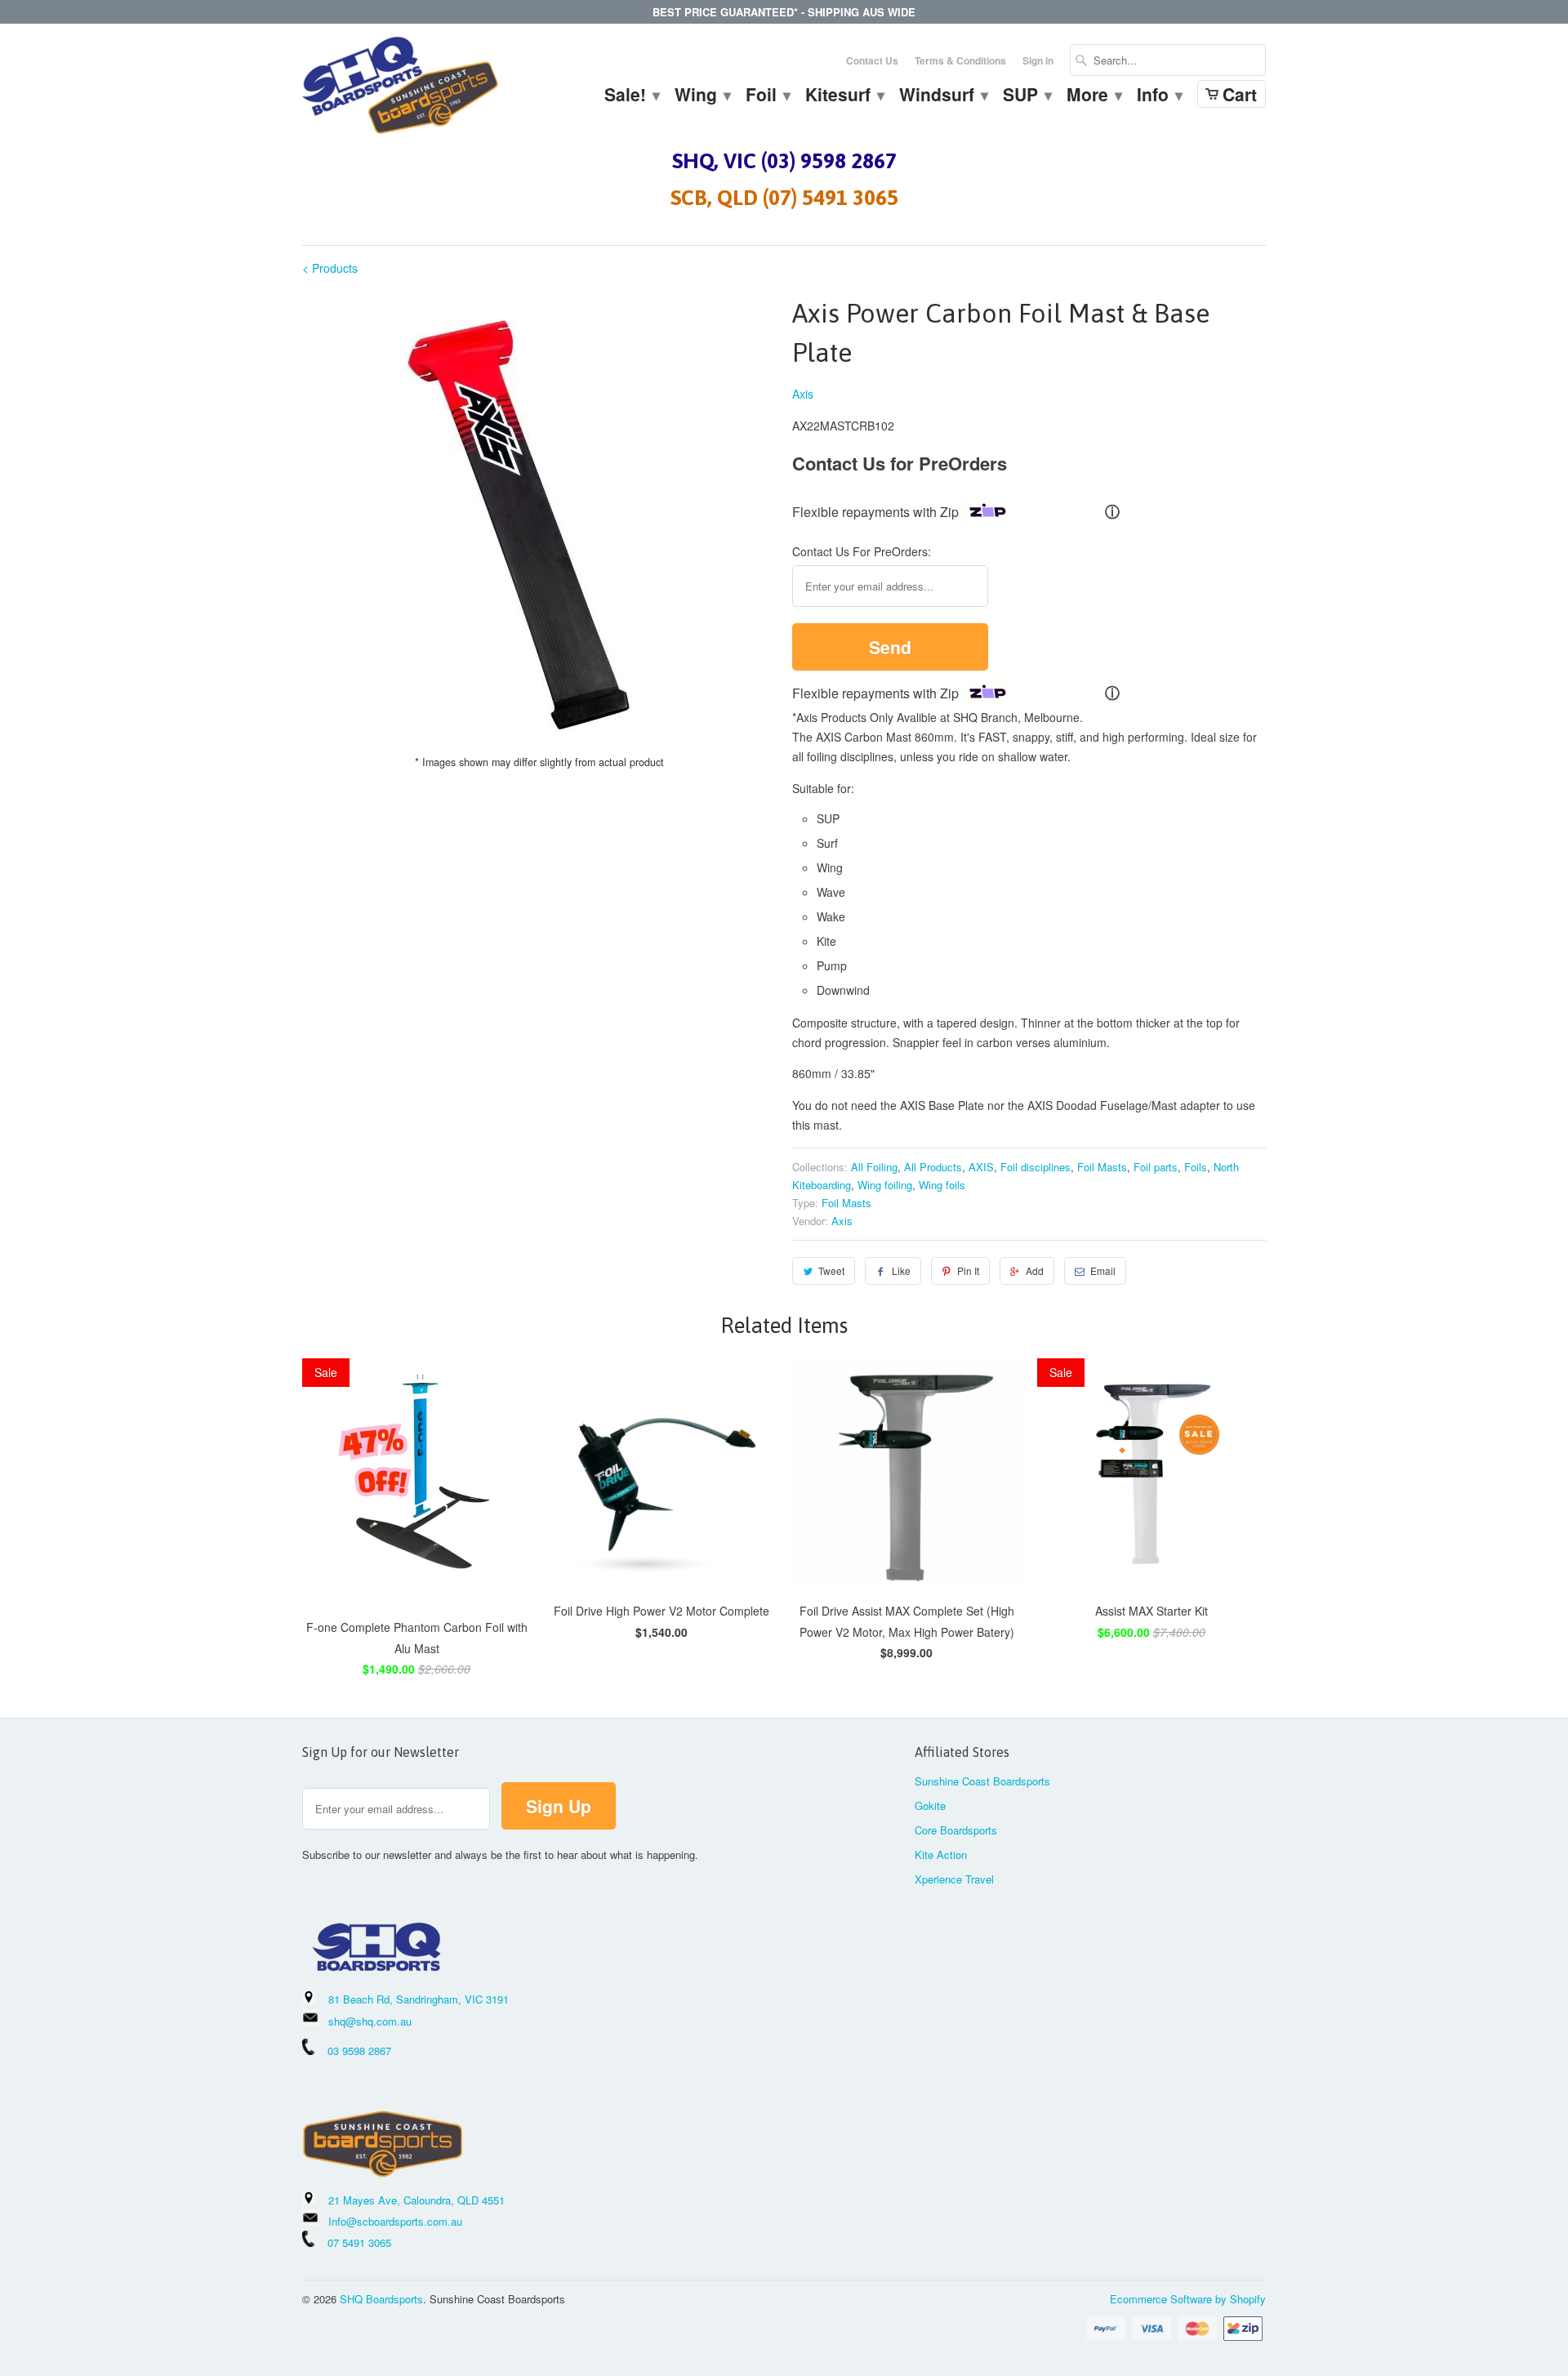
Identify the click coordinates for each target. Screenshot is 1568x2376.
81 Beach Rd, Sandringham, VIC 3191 (419, 1999)
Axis (803, 394)
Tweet (831, 1270)
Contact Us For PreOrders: (862, 551)
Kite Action (941, 1854)
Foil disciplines (1036, 1167)
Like (901, 1270)
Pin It (968, 1270)
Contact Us (872, 60)
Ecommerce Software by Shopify (1188, 2299)
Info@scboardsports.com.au (395, 2221)
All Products (933, 1167)
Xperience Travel (954, 1879)
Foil (767, 96)
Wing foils (942, 1185)
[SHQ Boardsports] (400, 89)
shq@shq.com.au (370, 2021)
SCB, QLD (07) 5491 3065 (784, 198)
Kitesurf (844, 96)
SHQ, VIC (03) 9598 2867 (784, 161)
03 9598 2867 (359, 2051)
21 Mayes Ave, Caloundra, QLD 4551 (416, 2200)
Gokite (930, 1805)
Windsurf (943, 96)
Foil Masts (1102, 1167)
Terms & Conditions (960, 60)
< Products (330, 268)
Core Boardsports (956, 1830)
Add (1035, 1270)
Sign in (1038, 60)
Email (1103, 1270)
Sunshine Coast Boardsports (982, 1781)
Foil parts (1156, 1167)
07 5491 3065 (353, 2242)
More (1094, 96)
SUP (1027, 96)
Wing (702, 96)
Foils (1196, 1167)
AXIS (981, 1167)
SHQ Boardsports (381, 2299)
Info (1159, 96)
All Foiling (874, 1167)
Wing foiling (885, 1185)
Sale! (631, 96)
